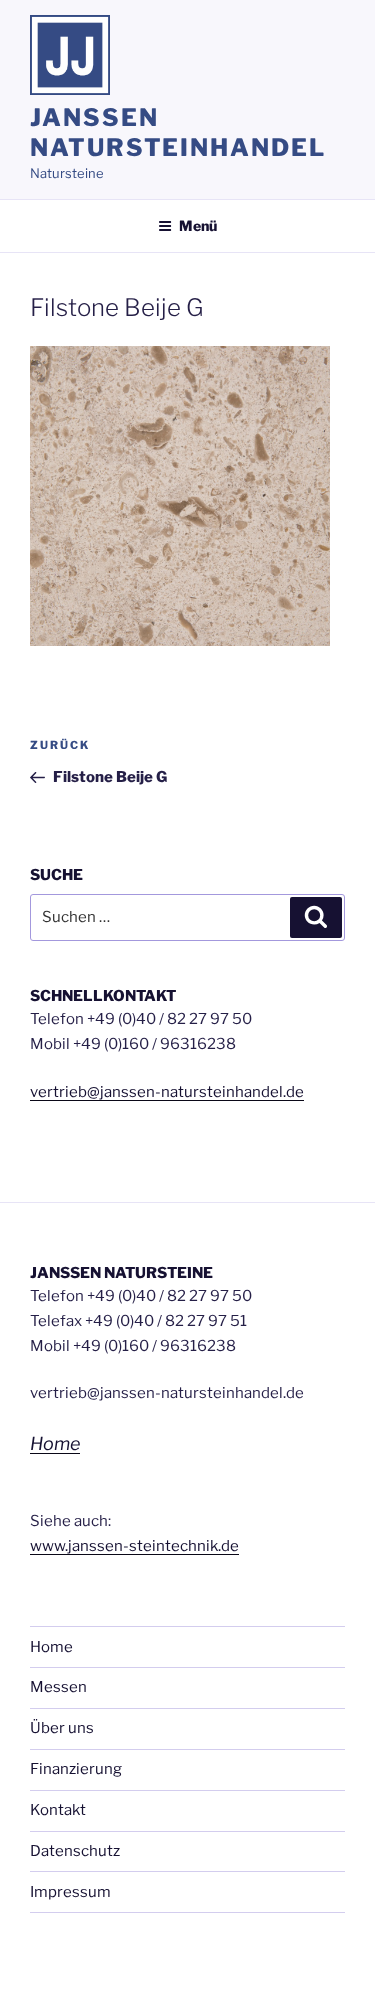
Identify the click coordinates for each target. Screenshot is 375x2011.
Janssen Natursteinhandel (178, 132)
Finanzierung (76, 1769)
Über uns (62, 1728)
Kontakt (58, 1810)
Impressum (70, 1892)
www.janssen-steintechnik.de (134, 1546)
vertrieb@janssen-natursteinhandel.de (167, 1092)
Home (55, 1443)
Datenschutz (75, 1851)
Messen (58, 1687)
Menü (198, 225)
